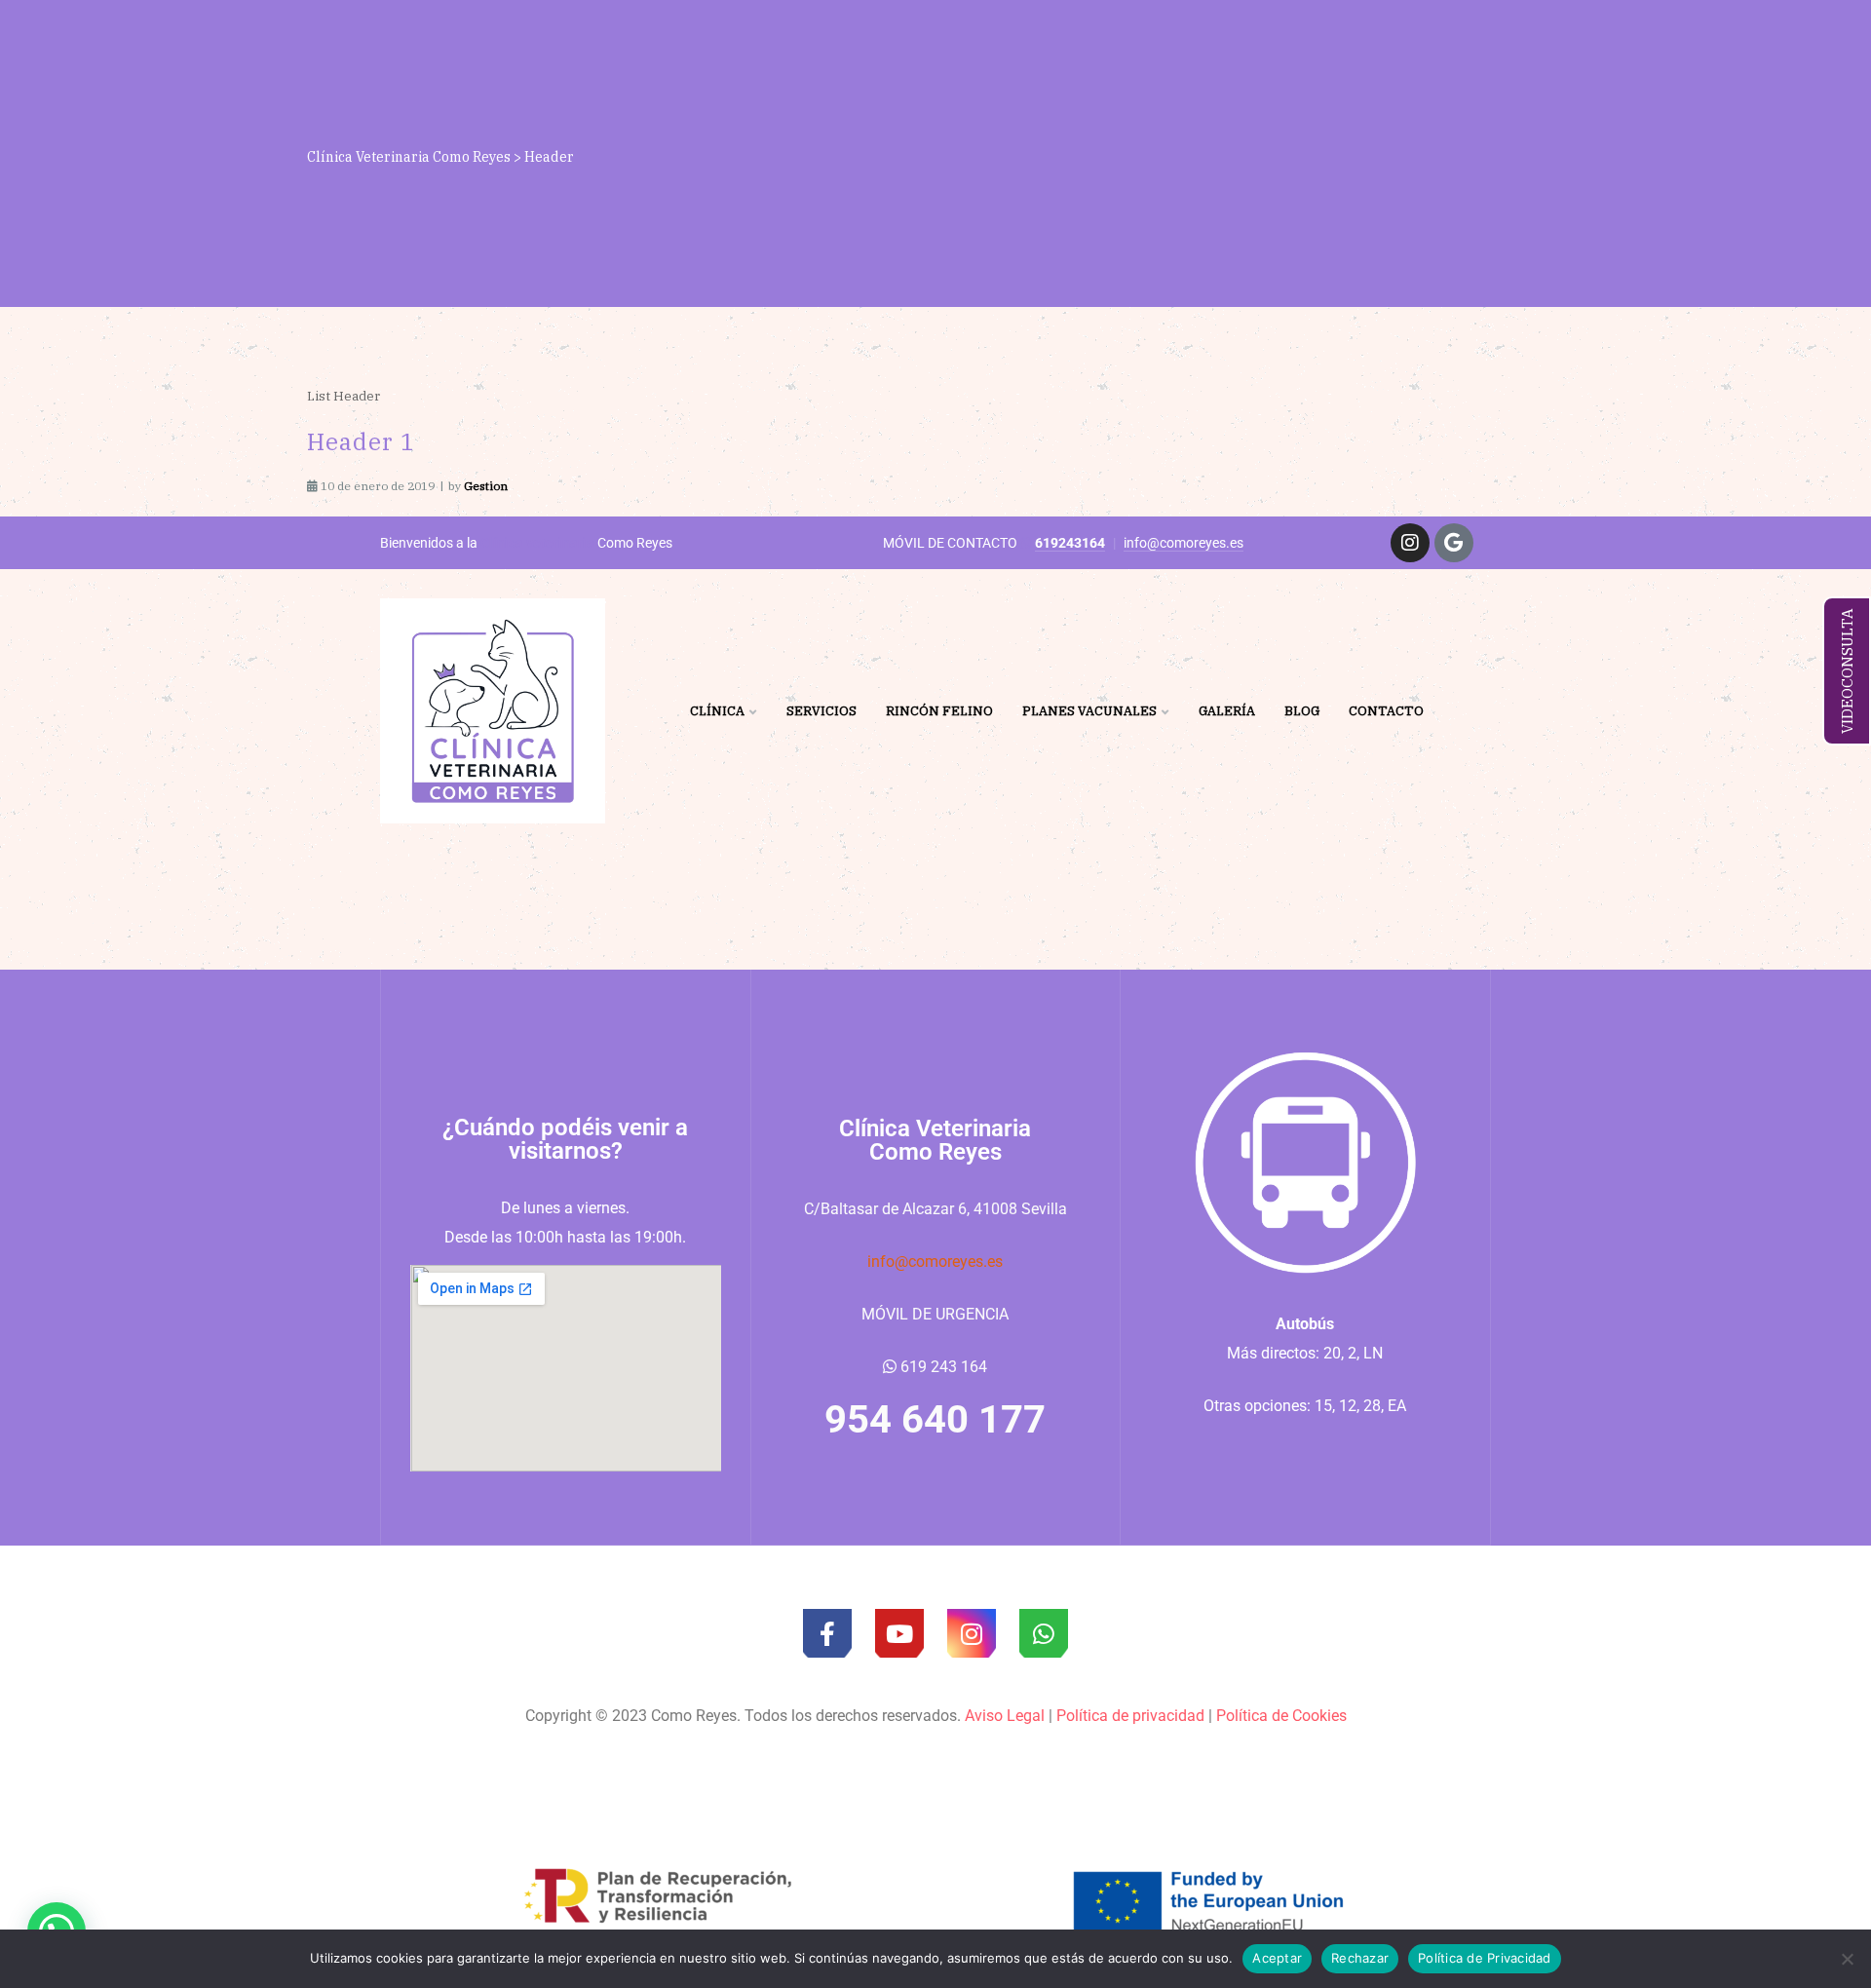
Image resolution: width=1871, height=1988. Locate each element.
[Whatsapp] (1044, 1633)
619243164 (1070, 543)
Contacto (1386, 711)
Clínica (717, 711)
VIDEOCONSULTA (1847, 671)
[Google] (1454, 543)
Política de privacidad (1130, 1716)
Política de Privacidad (1485, 1958)
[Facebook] (827, 1633)
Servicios (821, 711)
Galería (1227, 711)
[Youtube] (899, 1633)
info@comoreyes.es (1184, 543)
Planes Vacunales (1089, 711)
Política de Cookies (1281, 1716)
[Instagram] (1410, 543)
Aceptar (1277, 1958)
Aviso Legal (1005, 1716)
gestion (486, 486)
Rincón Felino (939, 711)
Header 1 (361, 441)
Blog (1302, 711)
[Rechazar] (1847, 1959)
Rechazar (1360, 1958)
